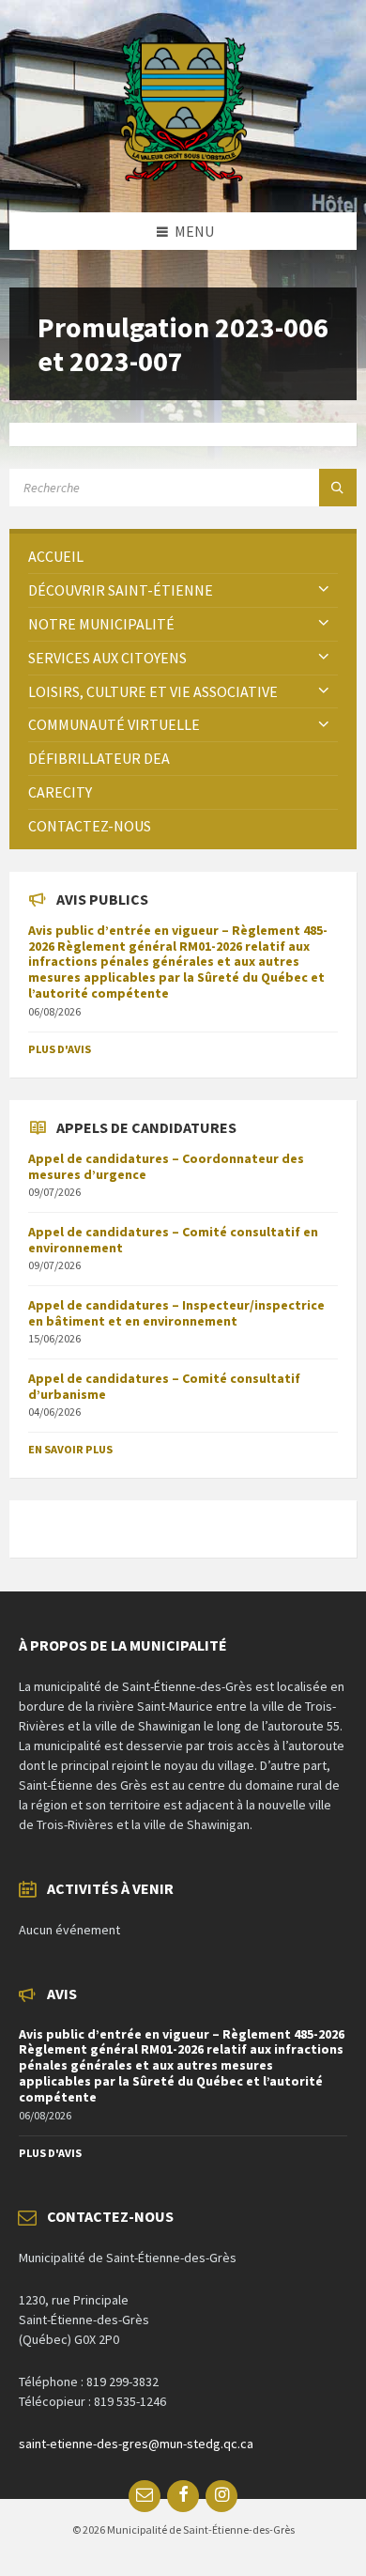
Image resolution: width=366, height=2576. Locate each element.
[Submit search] (338, 488)
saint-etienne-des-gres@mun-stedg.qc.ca (136, 2444)
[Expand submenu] (324, 590)
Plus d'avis (60, 1049)
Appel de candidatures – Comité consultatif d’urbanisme (164, 1386)
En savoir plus (70, 1449)
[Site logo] (183, 176)
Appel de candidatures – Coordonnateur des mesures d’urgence (166, 1166)
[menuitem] (183, 557)
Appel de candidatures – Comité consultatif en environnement (173, 1240)
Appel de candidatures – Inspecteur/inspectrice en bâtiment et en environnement (176, 1313)
